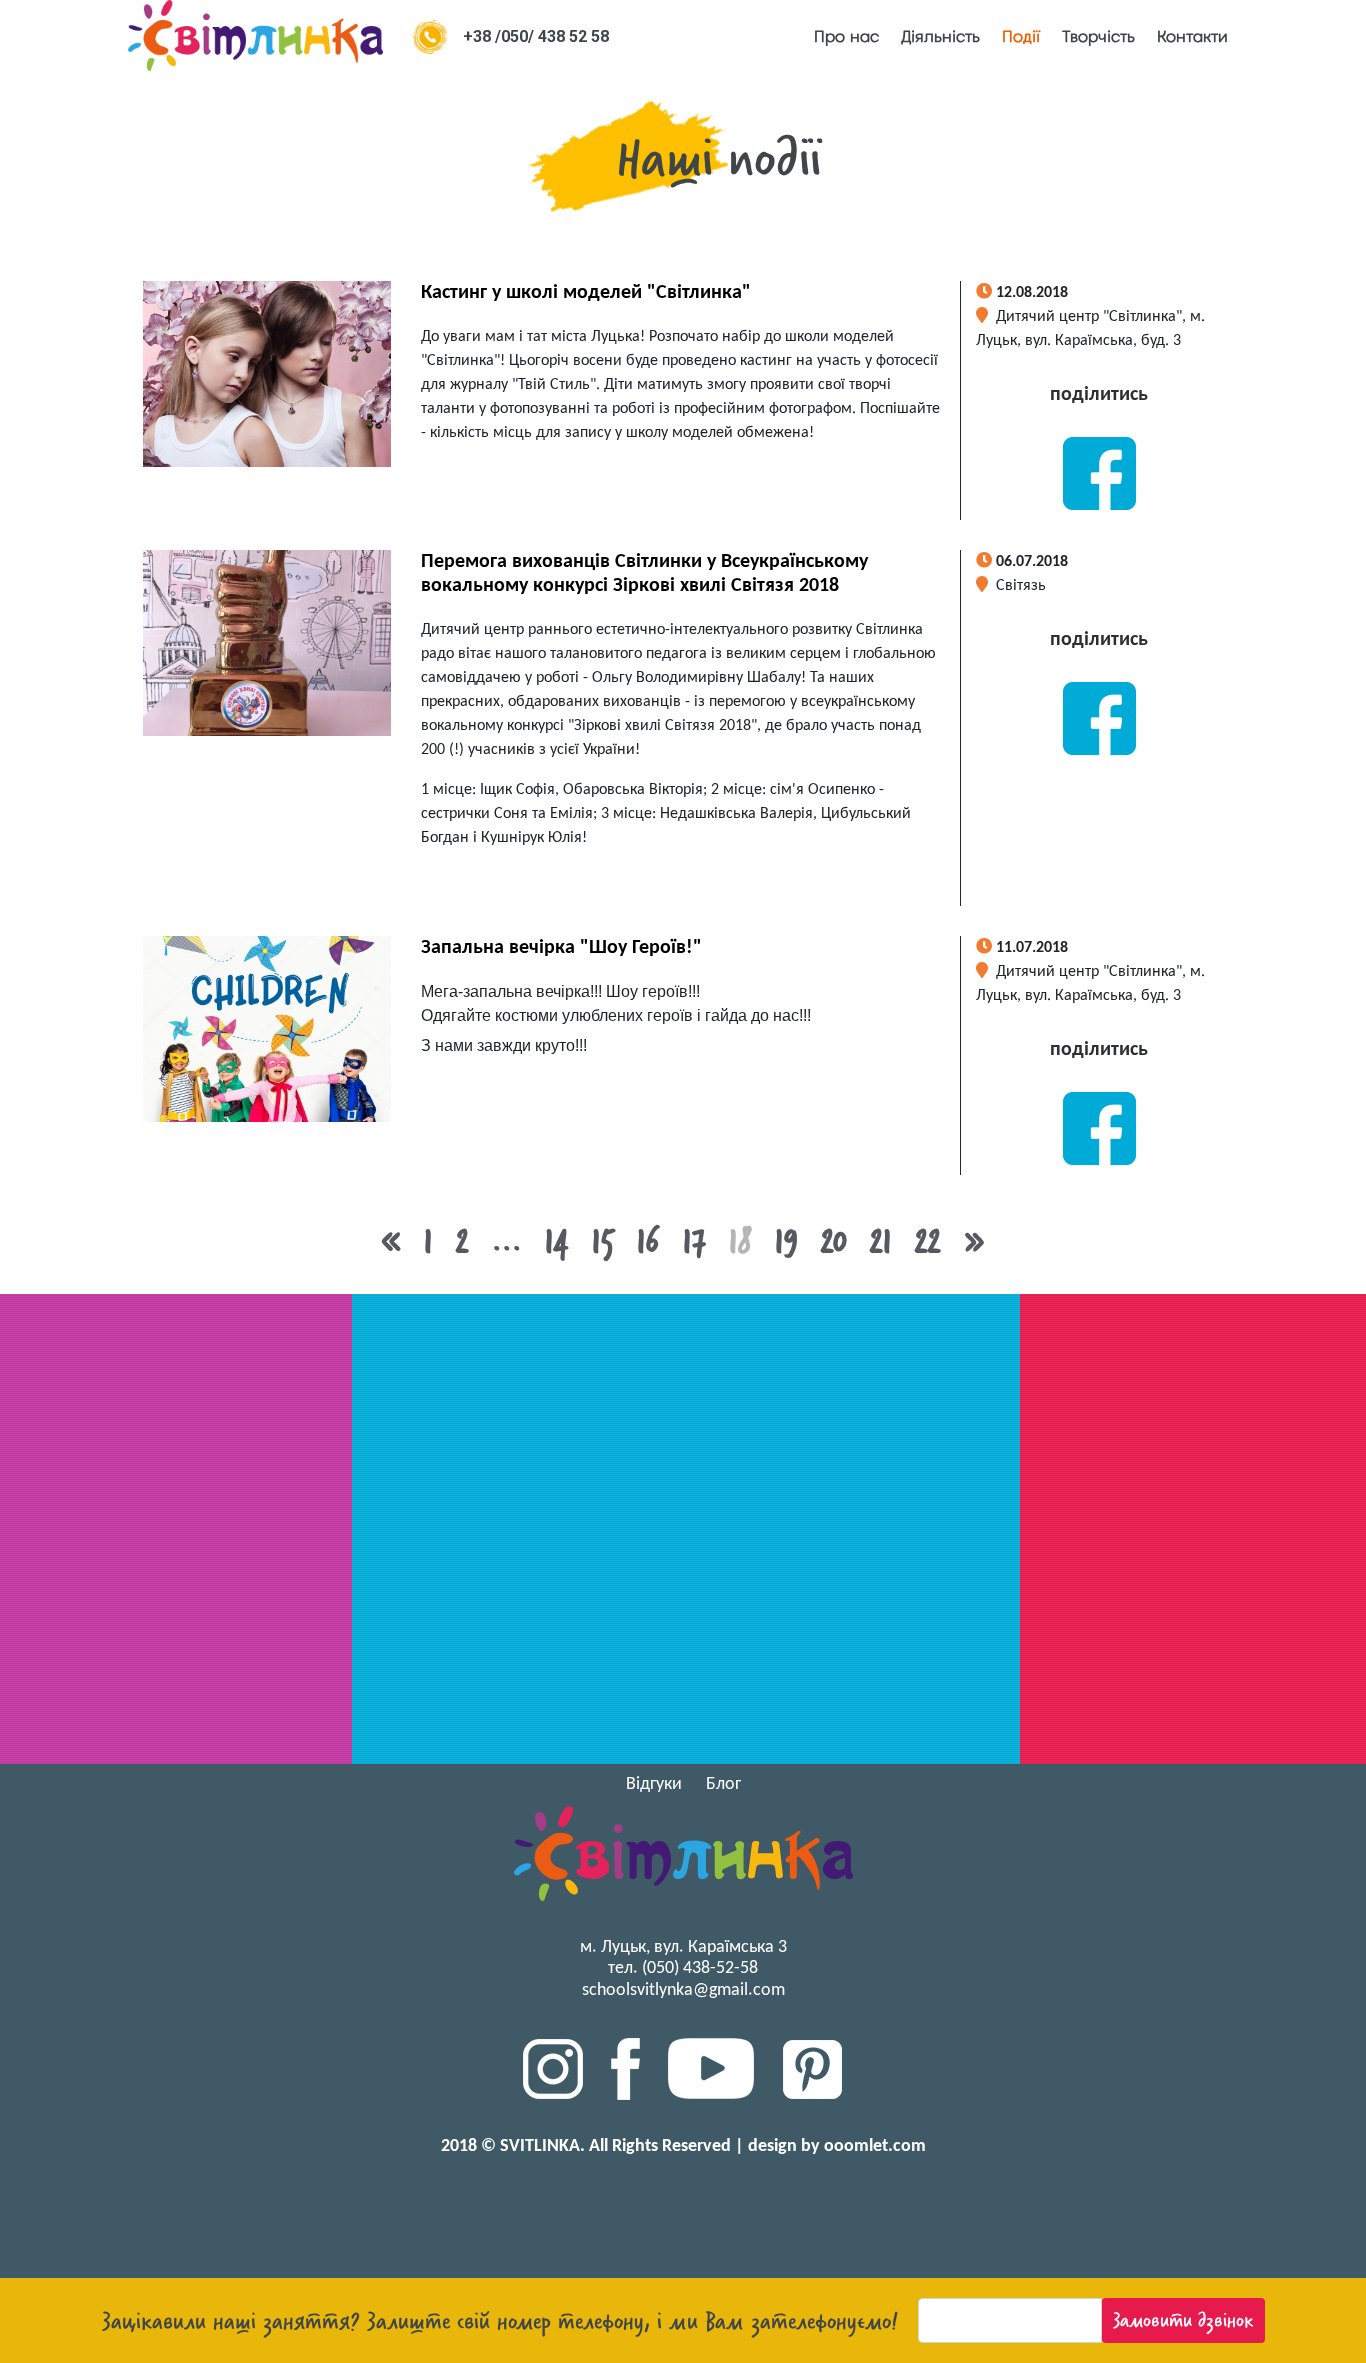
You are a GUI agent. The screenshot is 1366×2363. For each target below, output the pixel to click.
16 (648, 1240)
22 (928, 1240)
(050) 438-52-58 (700, 1968)
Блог (723, 1784)
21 (881, 1240)
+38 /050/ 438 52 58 (536, 36)
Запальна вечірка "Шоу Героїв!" (561, 948)
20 (834, 1240)
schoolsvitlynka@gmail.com (683, 1990)
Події (1021, 36)
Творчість (1098, 36)
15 (603, 1240)
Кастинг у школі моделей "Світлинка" (586, 293)
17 (694, 1240)
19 (786, 1240)
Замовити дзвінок (1183, 2320)
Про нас (846, 36)
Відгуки (654, 1784)
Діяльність (940, 36)
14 (557, 1240)
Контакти (1192, 36)
